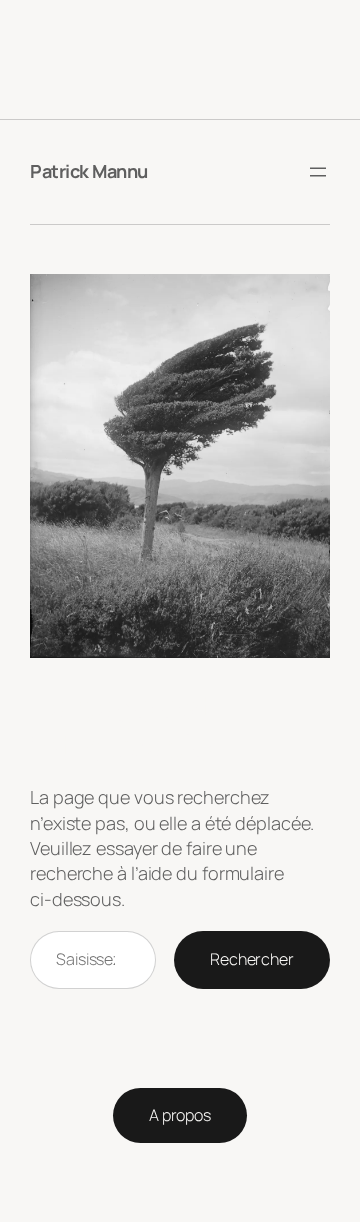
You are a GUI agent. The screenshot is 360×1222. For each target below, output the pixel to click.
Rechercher (252, 959)
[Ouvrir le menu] (318, 172)
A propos (180, 1115)
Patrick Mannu (89, 171)
